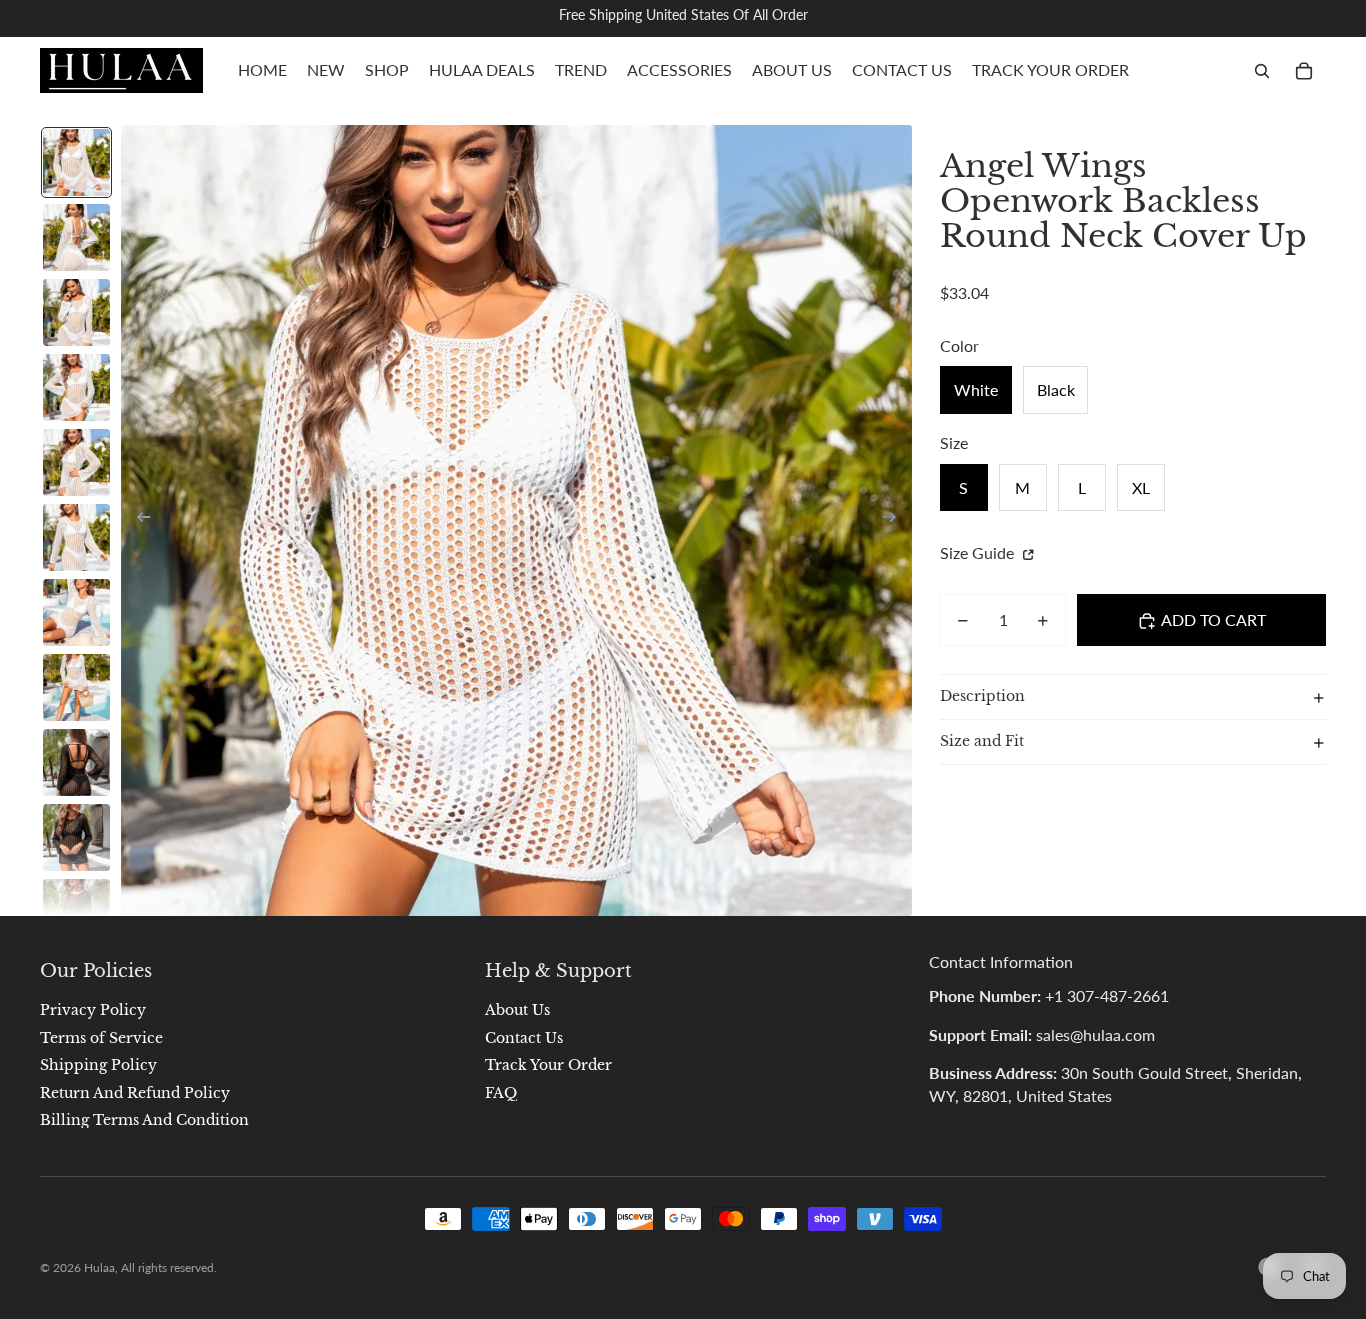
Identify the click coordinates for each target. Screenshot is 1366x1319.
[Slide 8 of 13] (76, 687)
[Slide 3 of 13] (76, 312)
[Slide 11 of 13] (76, 912)
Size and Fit (982, 742)
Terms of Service (101, 1038)
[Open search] (1262, 71)
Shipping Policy (98, 1065)
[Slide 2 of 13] (76, 237)
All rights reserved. (169, 1267)
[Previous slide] (137, 521)
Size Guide (979, 553)
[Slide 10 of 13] (76, 837)
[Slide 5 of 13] (76, 462)
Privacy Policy (93, 1010)
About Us (517, 1010)
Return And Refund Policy (135, 1093)
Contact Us (524, 1038)
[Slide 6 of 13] (76, 537)
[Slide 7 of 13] (76, 612)
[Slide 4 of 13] (76, 387)
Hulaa (99, 1267)
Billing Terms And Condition (144, 1120)
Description (982, 697)
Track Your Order (548, 1065)
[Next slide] (895, 521)
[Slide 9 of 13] (76, 762)
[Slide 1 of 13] (76, 162)
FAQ (501, 1093)
